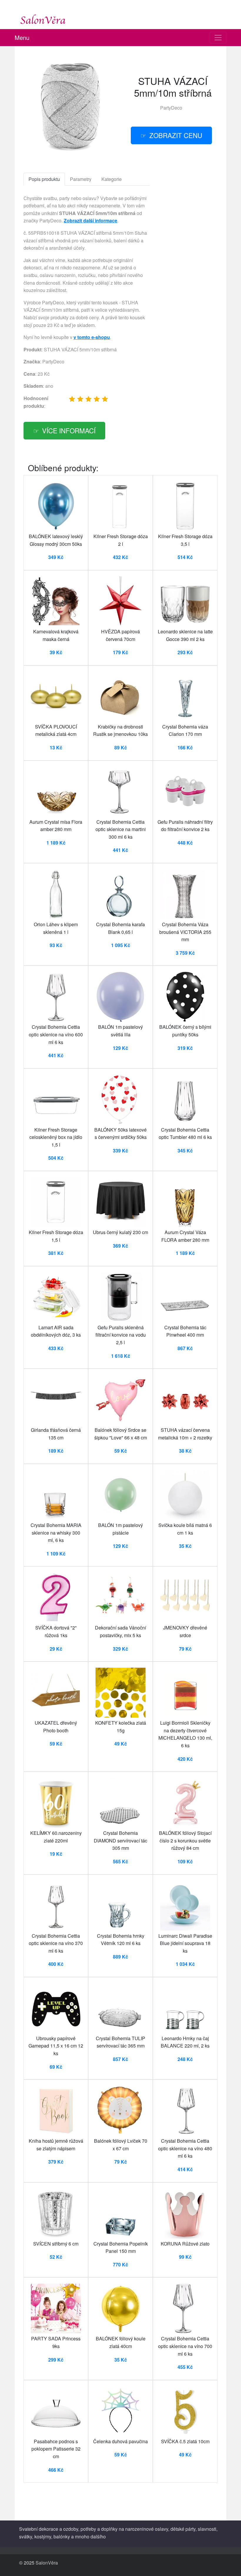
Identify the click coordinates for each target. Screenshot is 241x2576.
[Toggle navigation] (218, 38)
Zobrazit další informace (91, 220)
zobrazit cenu (176, 135)
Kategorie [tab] (112, 179)
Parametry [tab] (81, 179)
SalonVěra (47, 2563)
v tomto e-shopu (92, 337)
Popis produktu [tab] (44, 179)
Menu (22, 37)
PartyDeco (171, 108)
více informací (69, 430)
